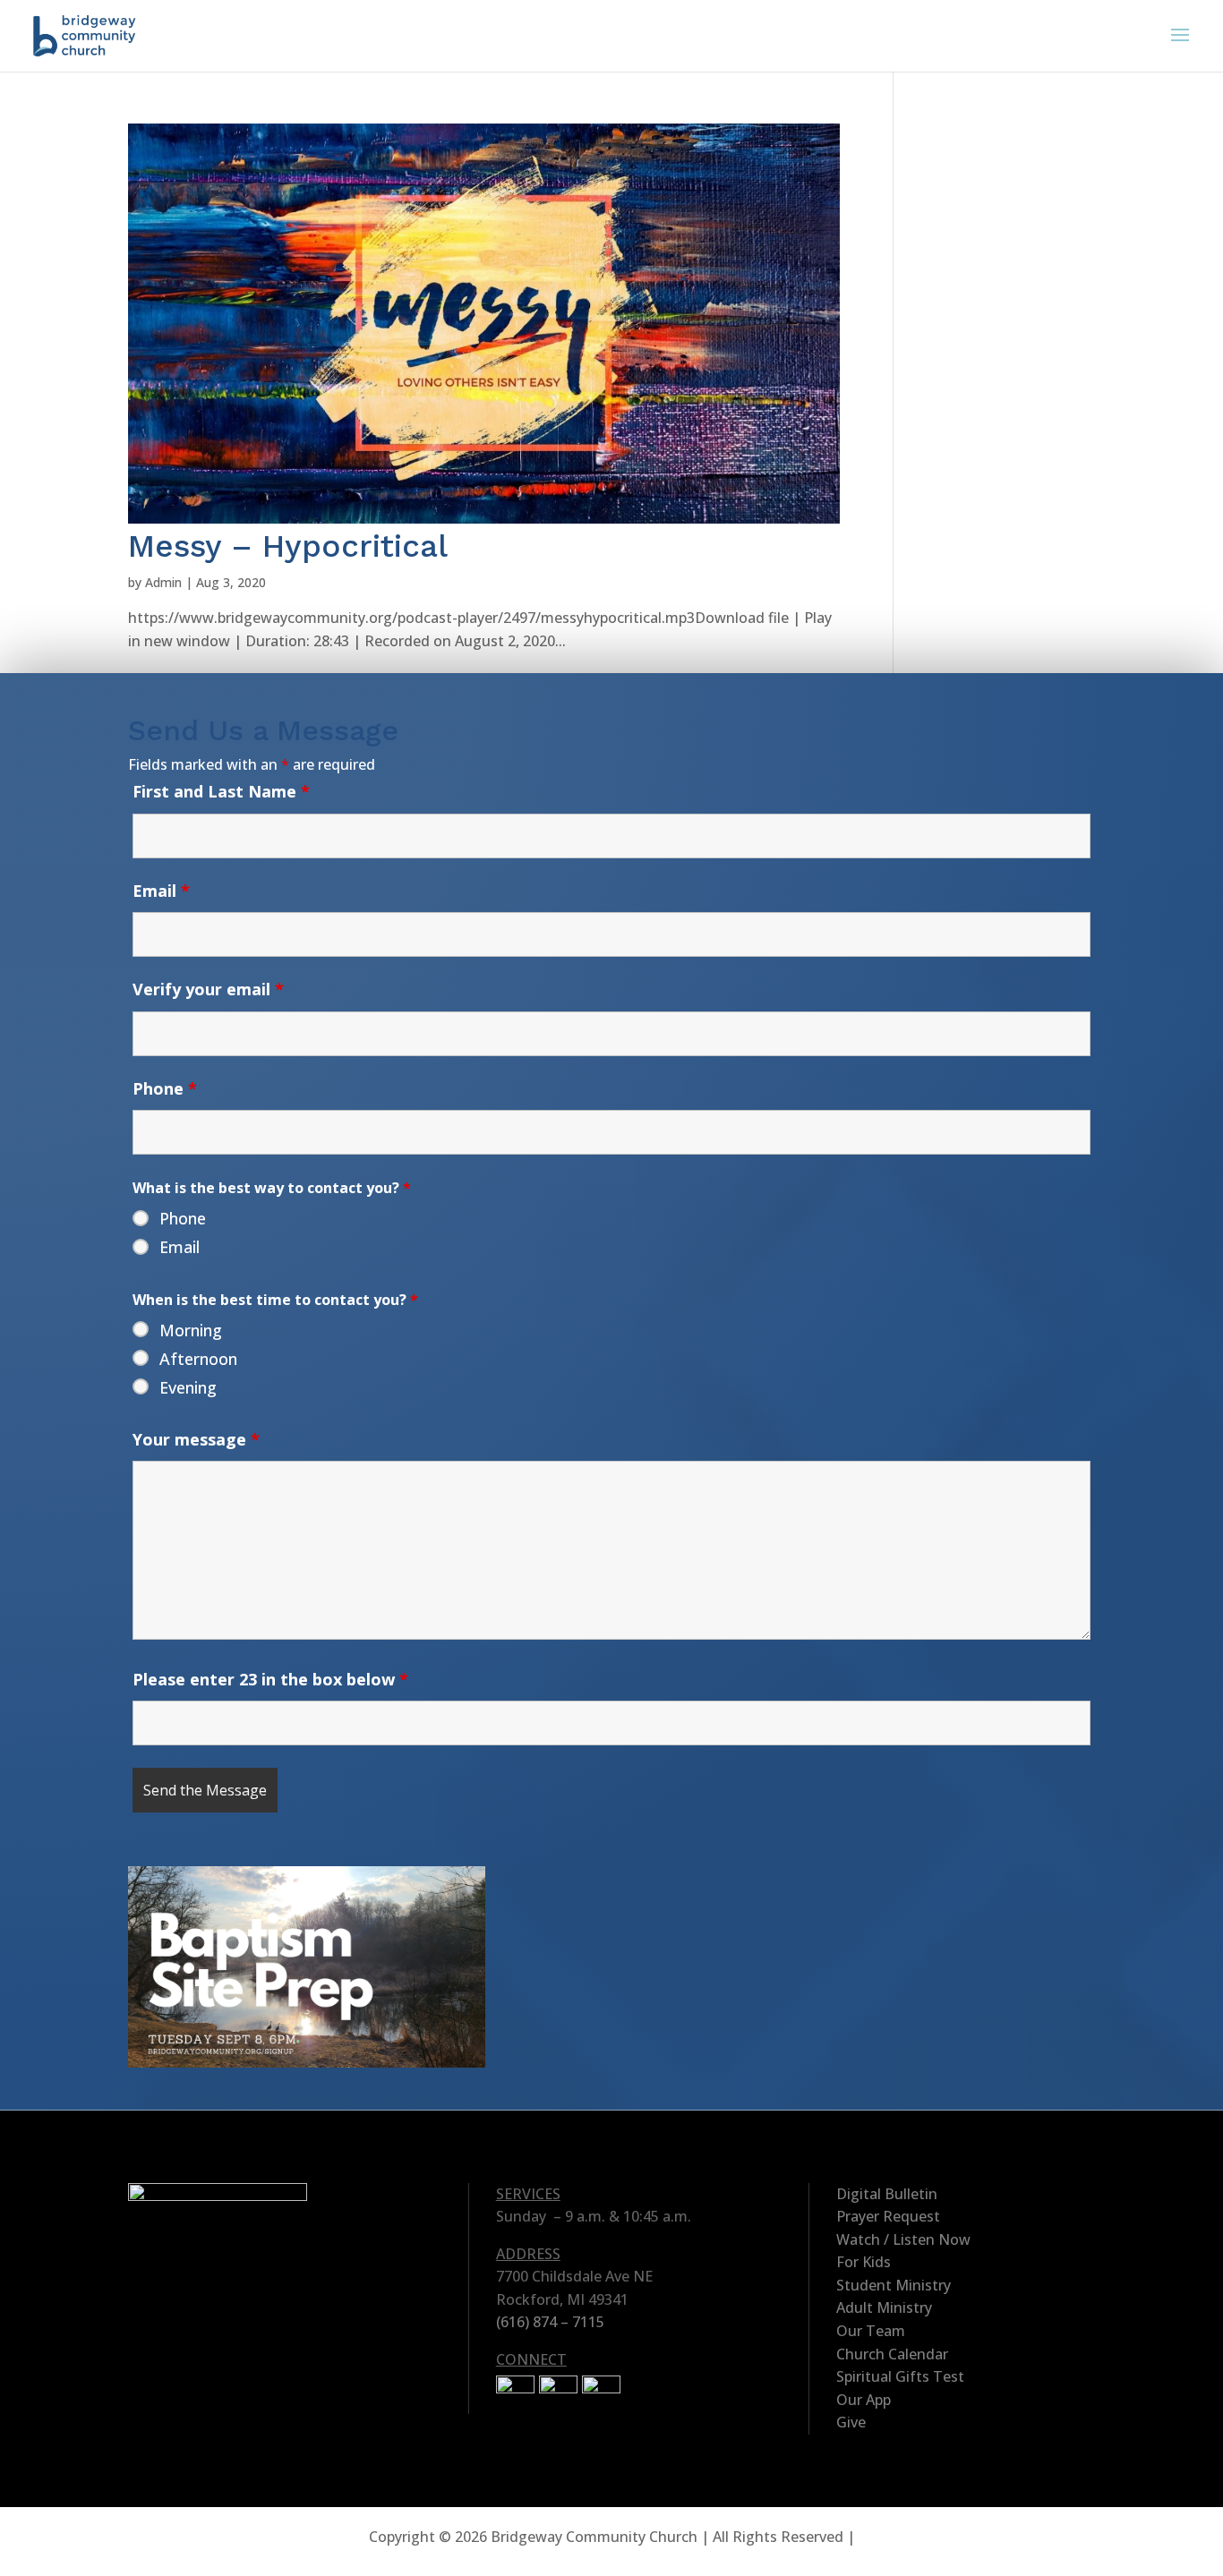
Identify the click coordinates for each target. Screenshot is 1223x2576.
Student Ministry (894, 2285)
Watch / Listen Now (903, 2239)
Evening (188, 1387)
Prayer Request (888, 2216)
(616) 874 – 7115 (550, 2322)
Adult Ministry (884, 2307)
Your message (196, 1439)
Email (161, 891)
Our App (864, 2400)
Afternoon (198, 1359)
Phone (165, 1088)
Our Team (871, 2331)
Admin (163, 582)
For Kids (864, 2262)
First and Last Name (221, 791)
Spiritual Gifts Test (900, 2376)
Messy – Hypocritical (288, 546)
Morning (191, 1330)
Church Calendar (892, 2354)
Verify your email (208, 989)
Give (851, 2422)
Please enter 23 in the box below (270, 1679)
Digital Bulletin (887, 2194)
